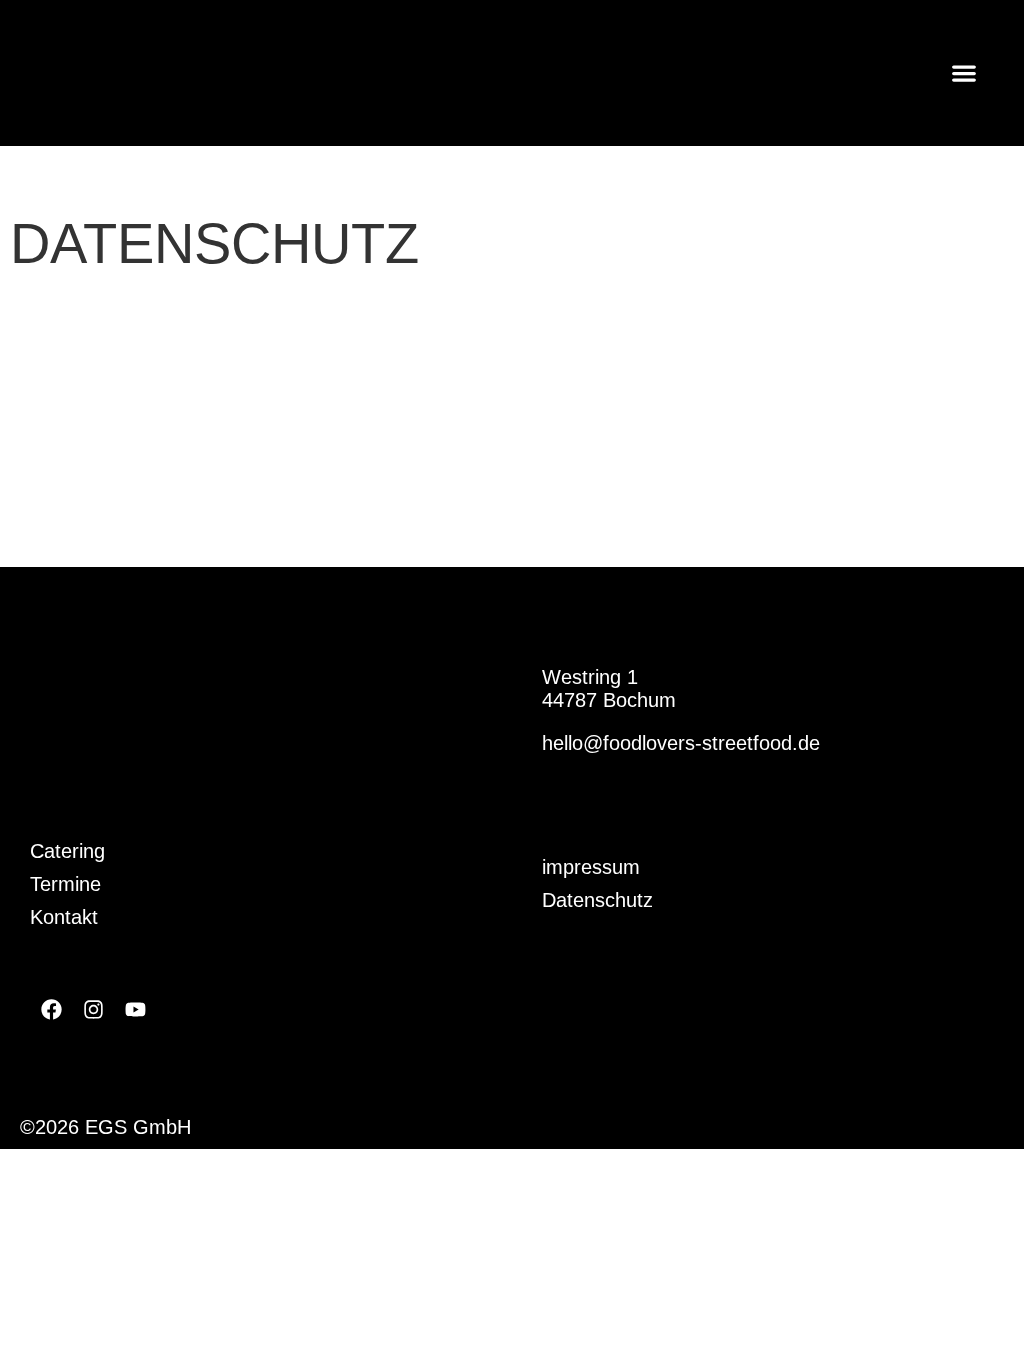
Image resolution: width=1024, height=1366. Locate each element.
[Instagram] (93, 1010)
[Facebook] (51, 1010)
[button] (964, 72)
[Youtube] (135, 1010)
